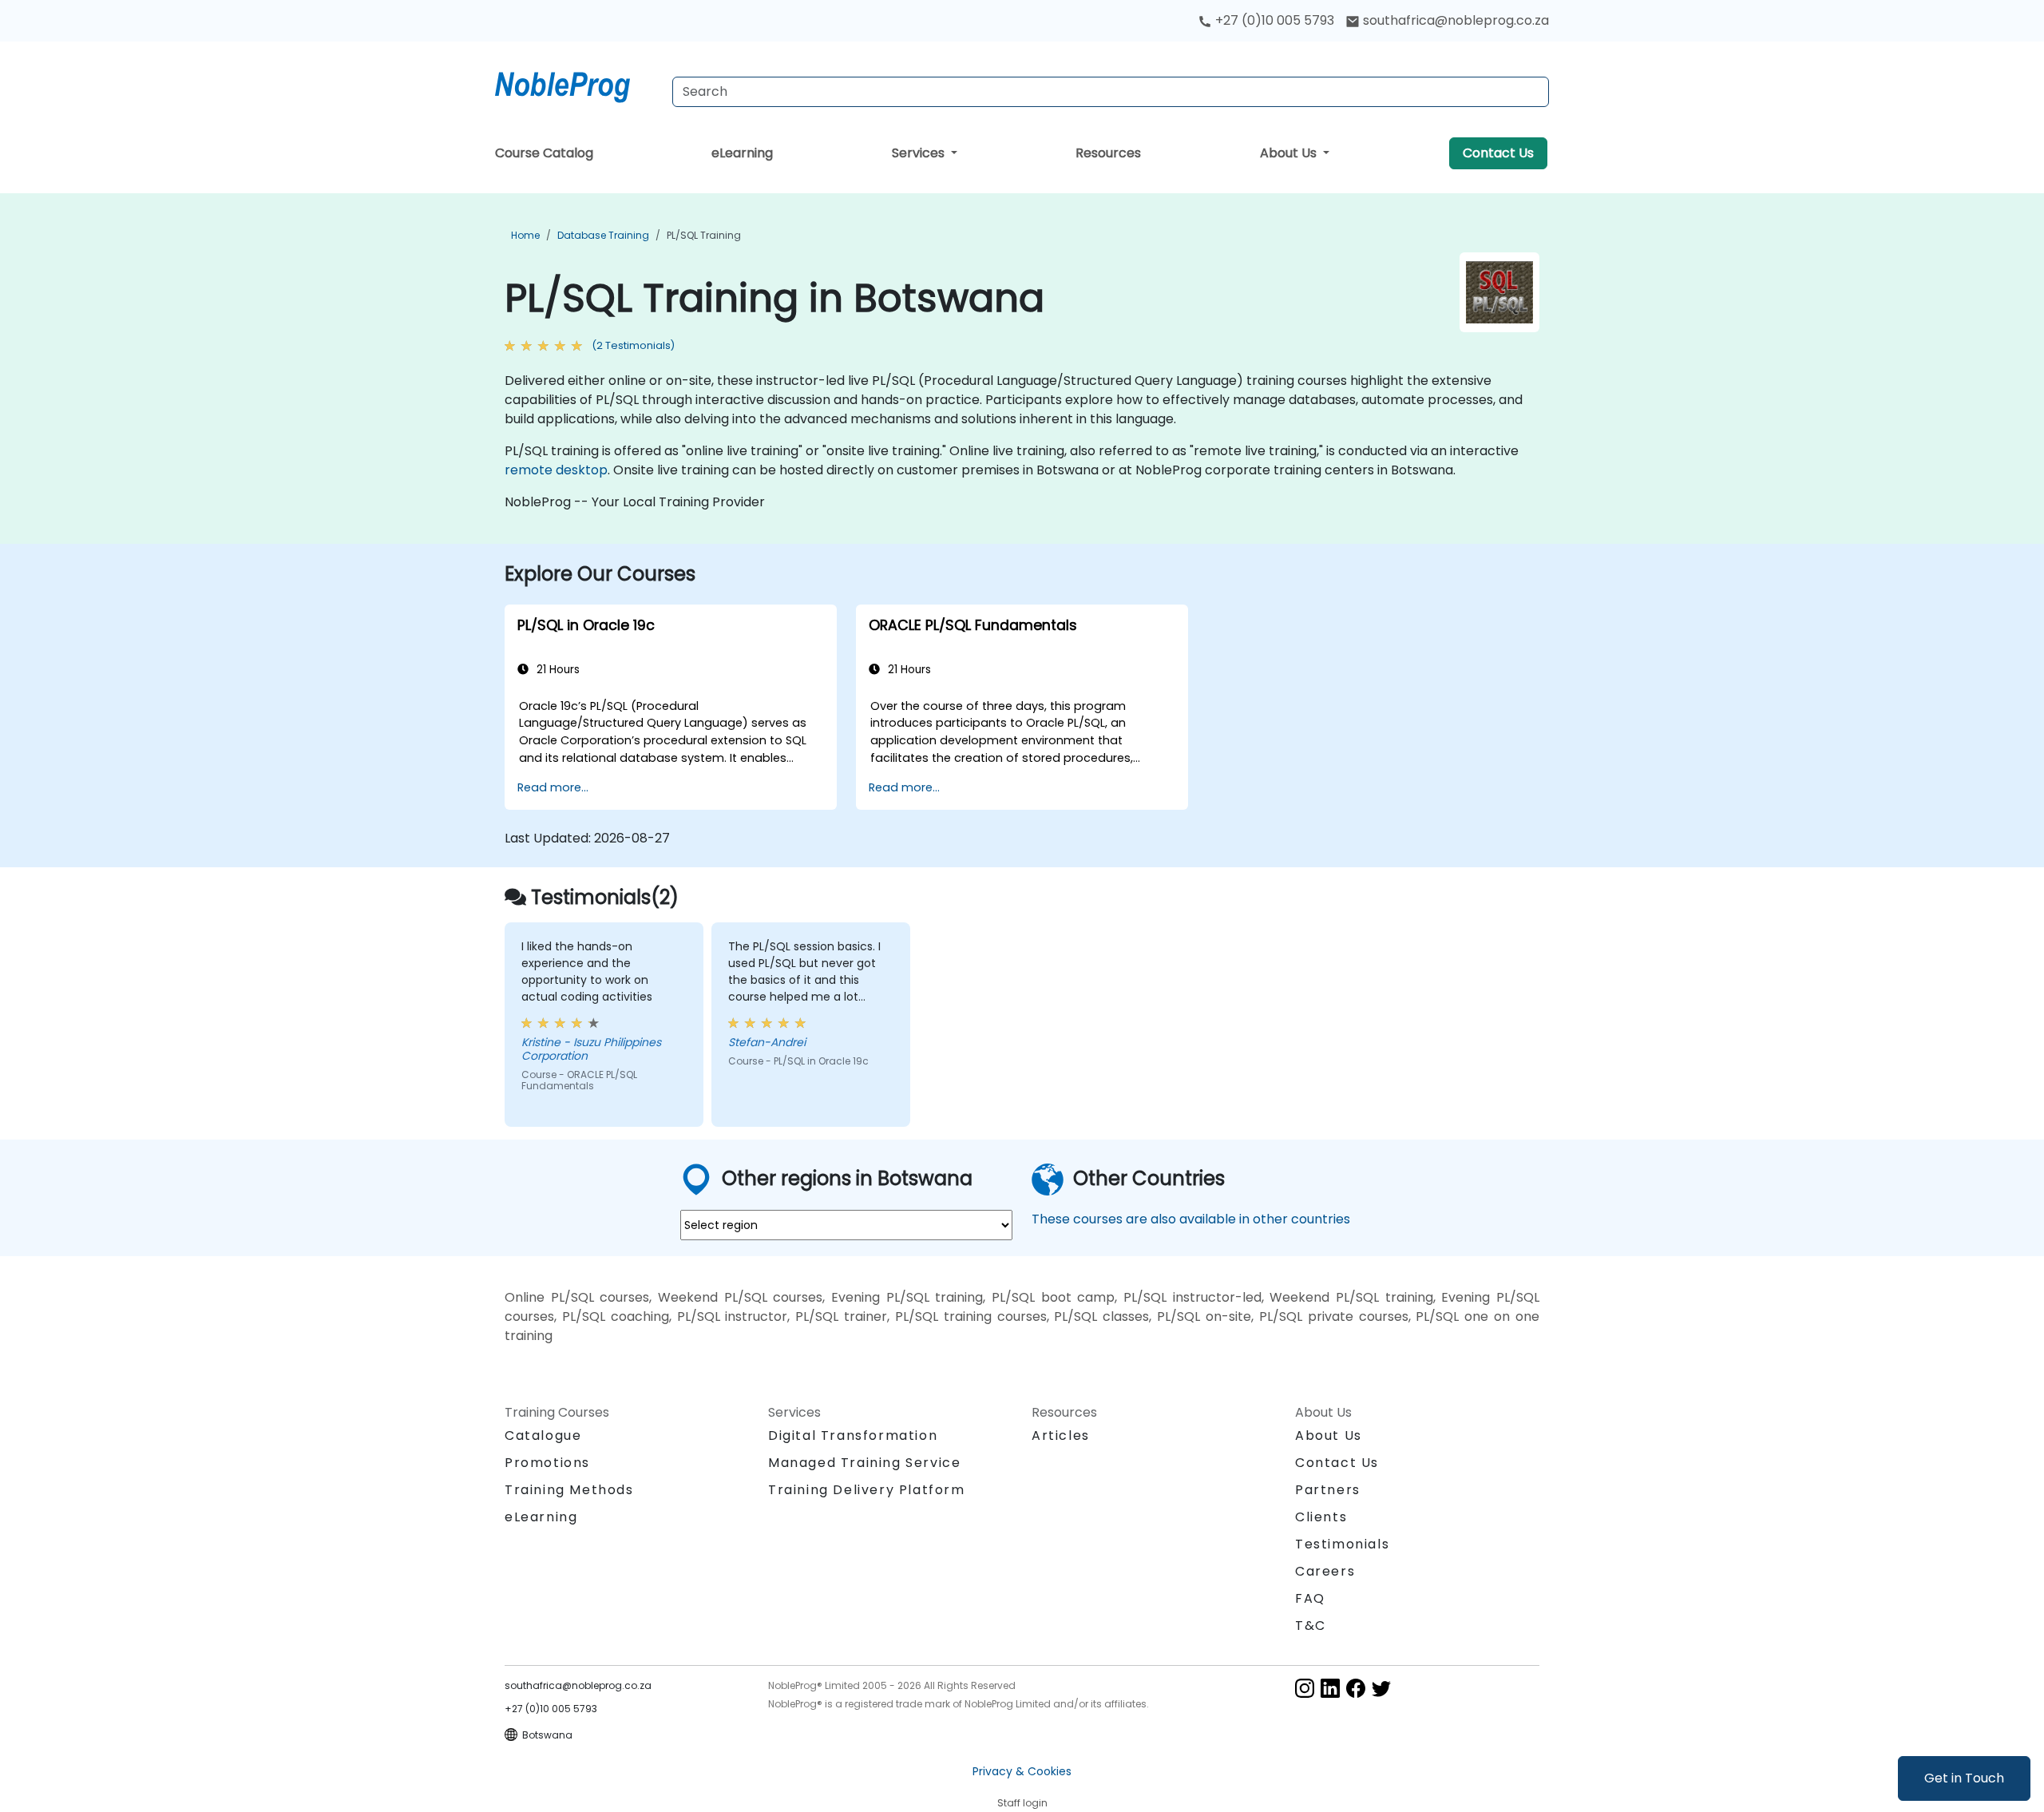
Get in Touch (1964, 1778)
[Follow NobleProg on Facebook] (1356, 1688)
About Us (1290, 153)
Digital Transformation (853, 1435)
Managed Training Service (864, 1463)
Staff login (1022, 1803)
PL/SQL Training (704, 235)
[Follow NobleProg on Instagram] (1305, 1688)
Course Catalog (544, 153)
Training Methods (569, 1490)
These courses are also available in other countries (1191, 1219)
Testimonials (1342, 1544)
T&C (1311, 1626)
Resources (1108, 153)
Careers (1325, 1571)
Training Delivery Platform (867, 1490)
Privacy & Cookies (1022, 1771)
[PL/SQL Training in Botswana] (577, 84)
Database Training (603, 235)
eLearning (742, 153)
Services (920, 153)
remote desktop (556, 470)
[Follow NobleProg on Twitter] (1381, 1688)
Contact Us (1498, 153)
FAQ (1310, 1598)
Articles (1061, 1435)
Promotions (547, 1463)
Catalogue (543, 1435)
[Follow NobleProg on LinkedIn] (1330, 1688)
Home (525, 235)
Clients (1321, 1517)
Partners (1328, 1490)
